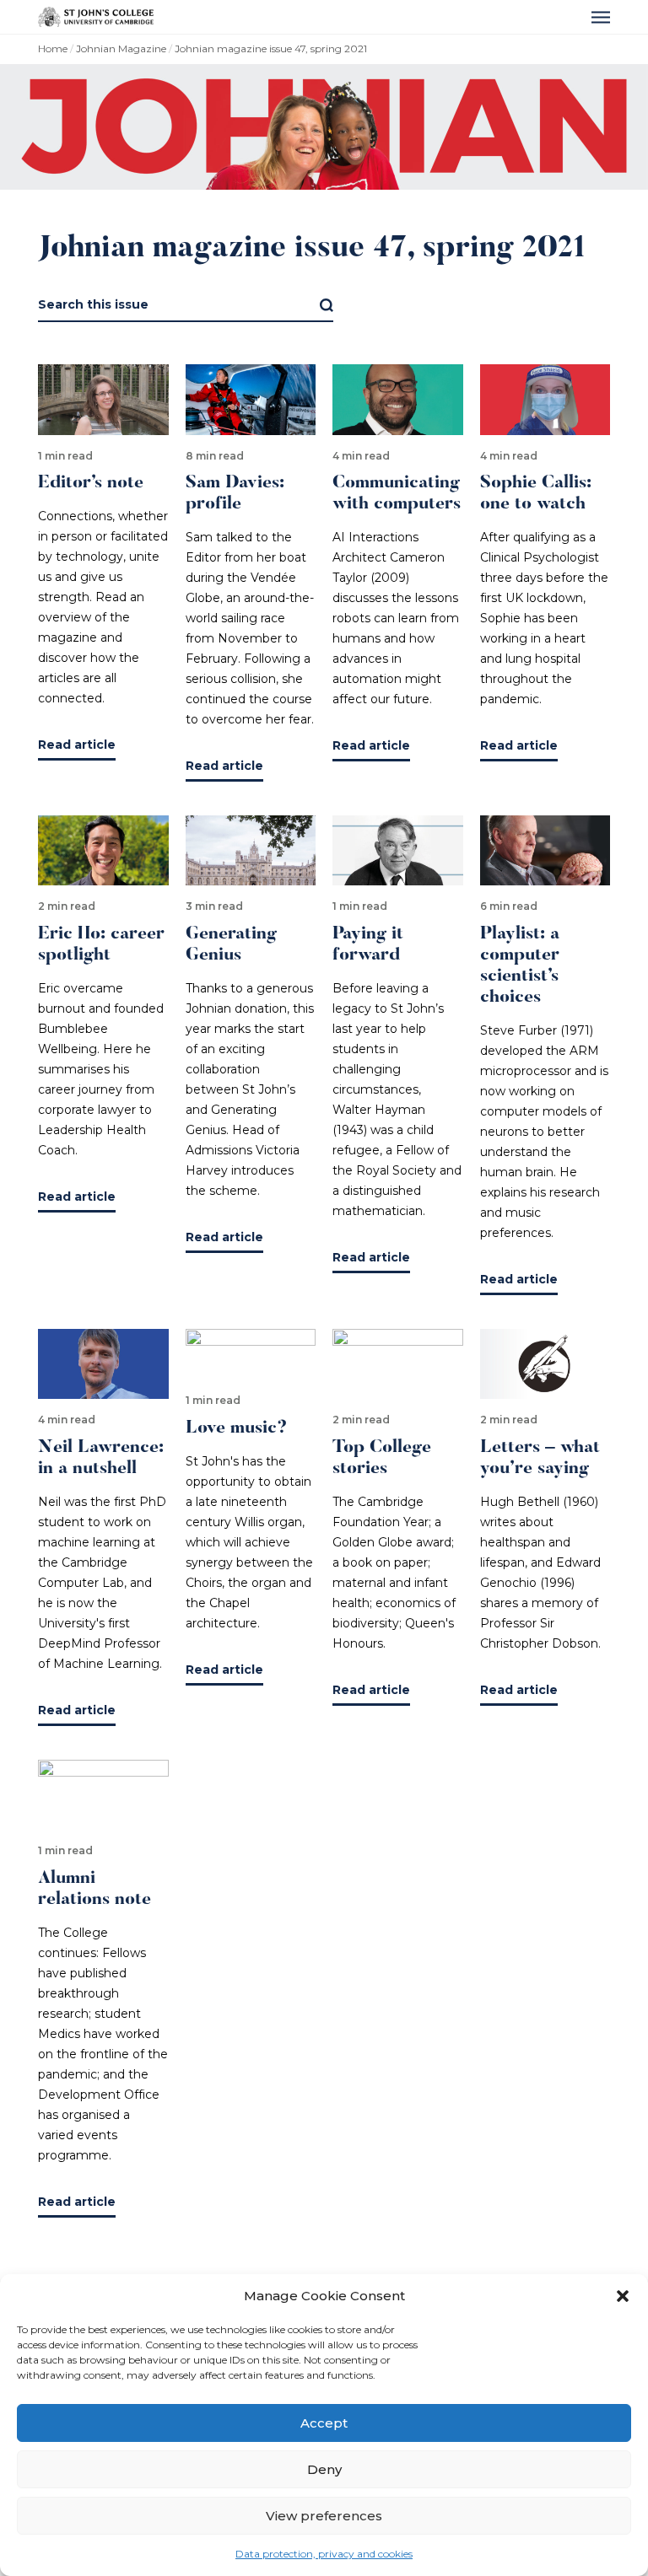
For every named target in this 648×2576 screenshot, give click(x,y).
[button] (623, 2296)
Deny (324, 2469)
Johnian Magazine (121, 48)
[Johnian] (96, 17)
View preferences (324, 2516)
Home (53, 48)
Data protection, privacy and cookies (324, 2554)
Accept (324, 2423)
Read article (77, 745)
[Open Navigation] (601, 17)
